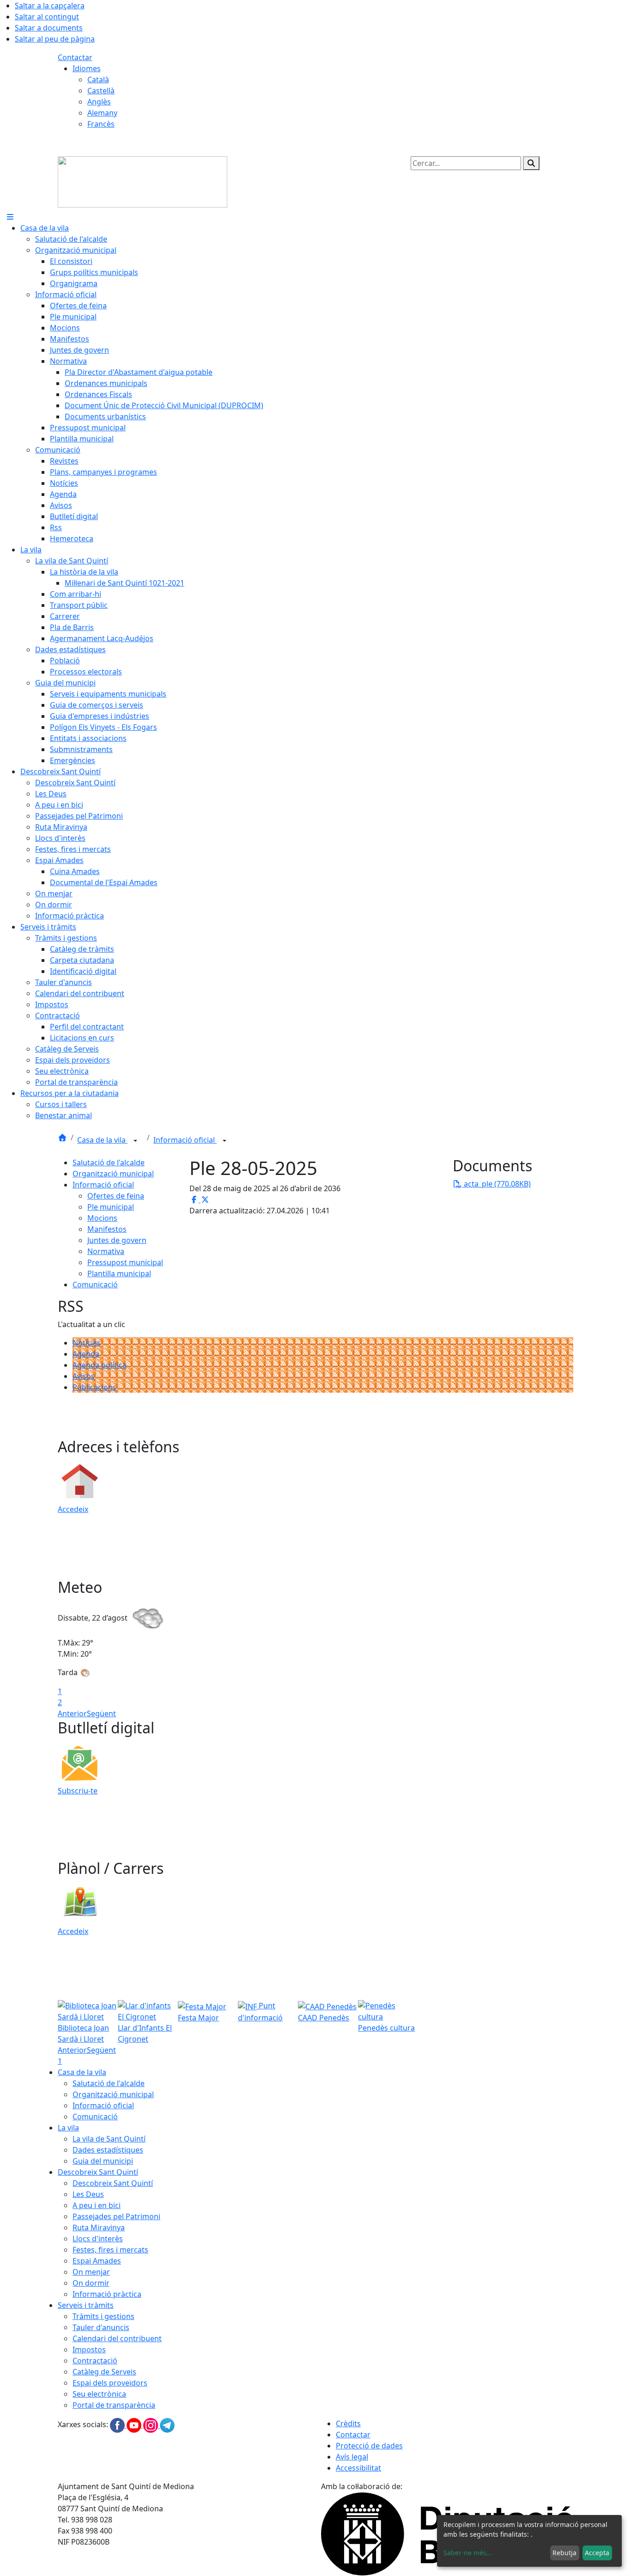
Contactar (75, 57)
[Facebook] (118, 2425)
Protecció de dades (369, 2446)
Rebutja (564, 2553)
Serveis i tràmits (86, 2305)
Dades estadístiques (108, 2150)
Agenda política (100, 1365)
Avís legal (352, 2457)
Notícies (87, 1343)
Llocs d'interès (98, 2239)
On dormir (91, 2283)
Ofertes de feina (116, 1196)
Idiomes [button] (87, 68)
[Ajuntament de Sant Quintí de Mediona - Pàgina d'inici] (143, 181)
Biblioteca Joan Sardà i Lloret (83, 2033)
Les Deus (88, 2194)
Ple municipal (111, 1207)
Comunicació (95, 1285)
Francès (101, 124)
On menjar (91, 2272)
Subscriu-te (78, 1791)
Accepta (597, 2553)
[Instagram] (152, 2425)
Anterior (72, 1713)
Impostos (89, 2350)
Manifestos (107, 1229)
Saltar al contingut (47, 17)
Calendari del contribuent (117, 2338)
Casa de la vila (102, 1140)
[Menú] (10, 217)
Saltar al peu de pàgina (55, 39)
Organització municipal (113, 1174)
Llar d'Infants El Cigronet (145, 2033)
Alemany (102, 113)
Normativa (106, 1251)
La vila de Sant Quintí (109, 2139)
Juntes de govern (117, 1240)
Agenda (86, 1354)
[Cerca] (531, 163)
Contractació (95, 2361)
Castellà (101, 91)
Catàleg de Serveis (104, 2372)
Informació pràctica (107, 2294)
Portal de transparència (114, 2405)
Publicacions (94, 1387)
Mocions (102, 1218)
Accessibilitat (358, 2468)
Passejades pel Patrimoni (116, 2216)
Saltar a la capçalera (50, 6)
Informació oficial (185, 1140)
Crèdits (348, 2423)
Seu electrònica (99, 2394)
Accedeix (73, 1509)
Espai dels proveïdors (110, 2383)
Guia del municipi (103, 2161)
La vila (68, 2128)
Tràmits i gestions (103, 2316)
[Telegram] (167, 2425)
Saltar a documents (49, 28)
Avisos (84, 1376)
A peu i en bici (97, 2205)
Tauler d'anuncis (101, 2327)
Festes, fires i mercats (110, 2250)
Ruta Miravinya (99, 2227)
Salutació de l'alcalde (109, 1163)
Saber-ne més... (468, 2553)
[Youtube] (135, 2425)
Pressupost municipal (125, 1262)
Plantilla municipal (119, 1273)
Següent (101, 1713)
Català (98, 80)
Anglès (99, 102)
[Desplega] (135, 1141)
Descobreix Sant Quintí (98, 2172)
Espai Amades (97, 2261)
